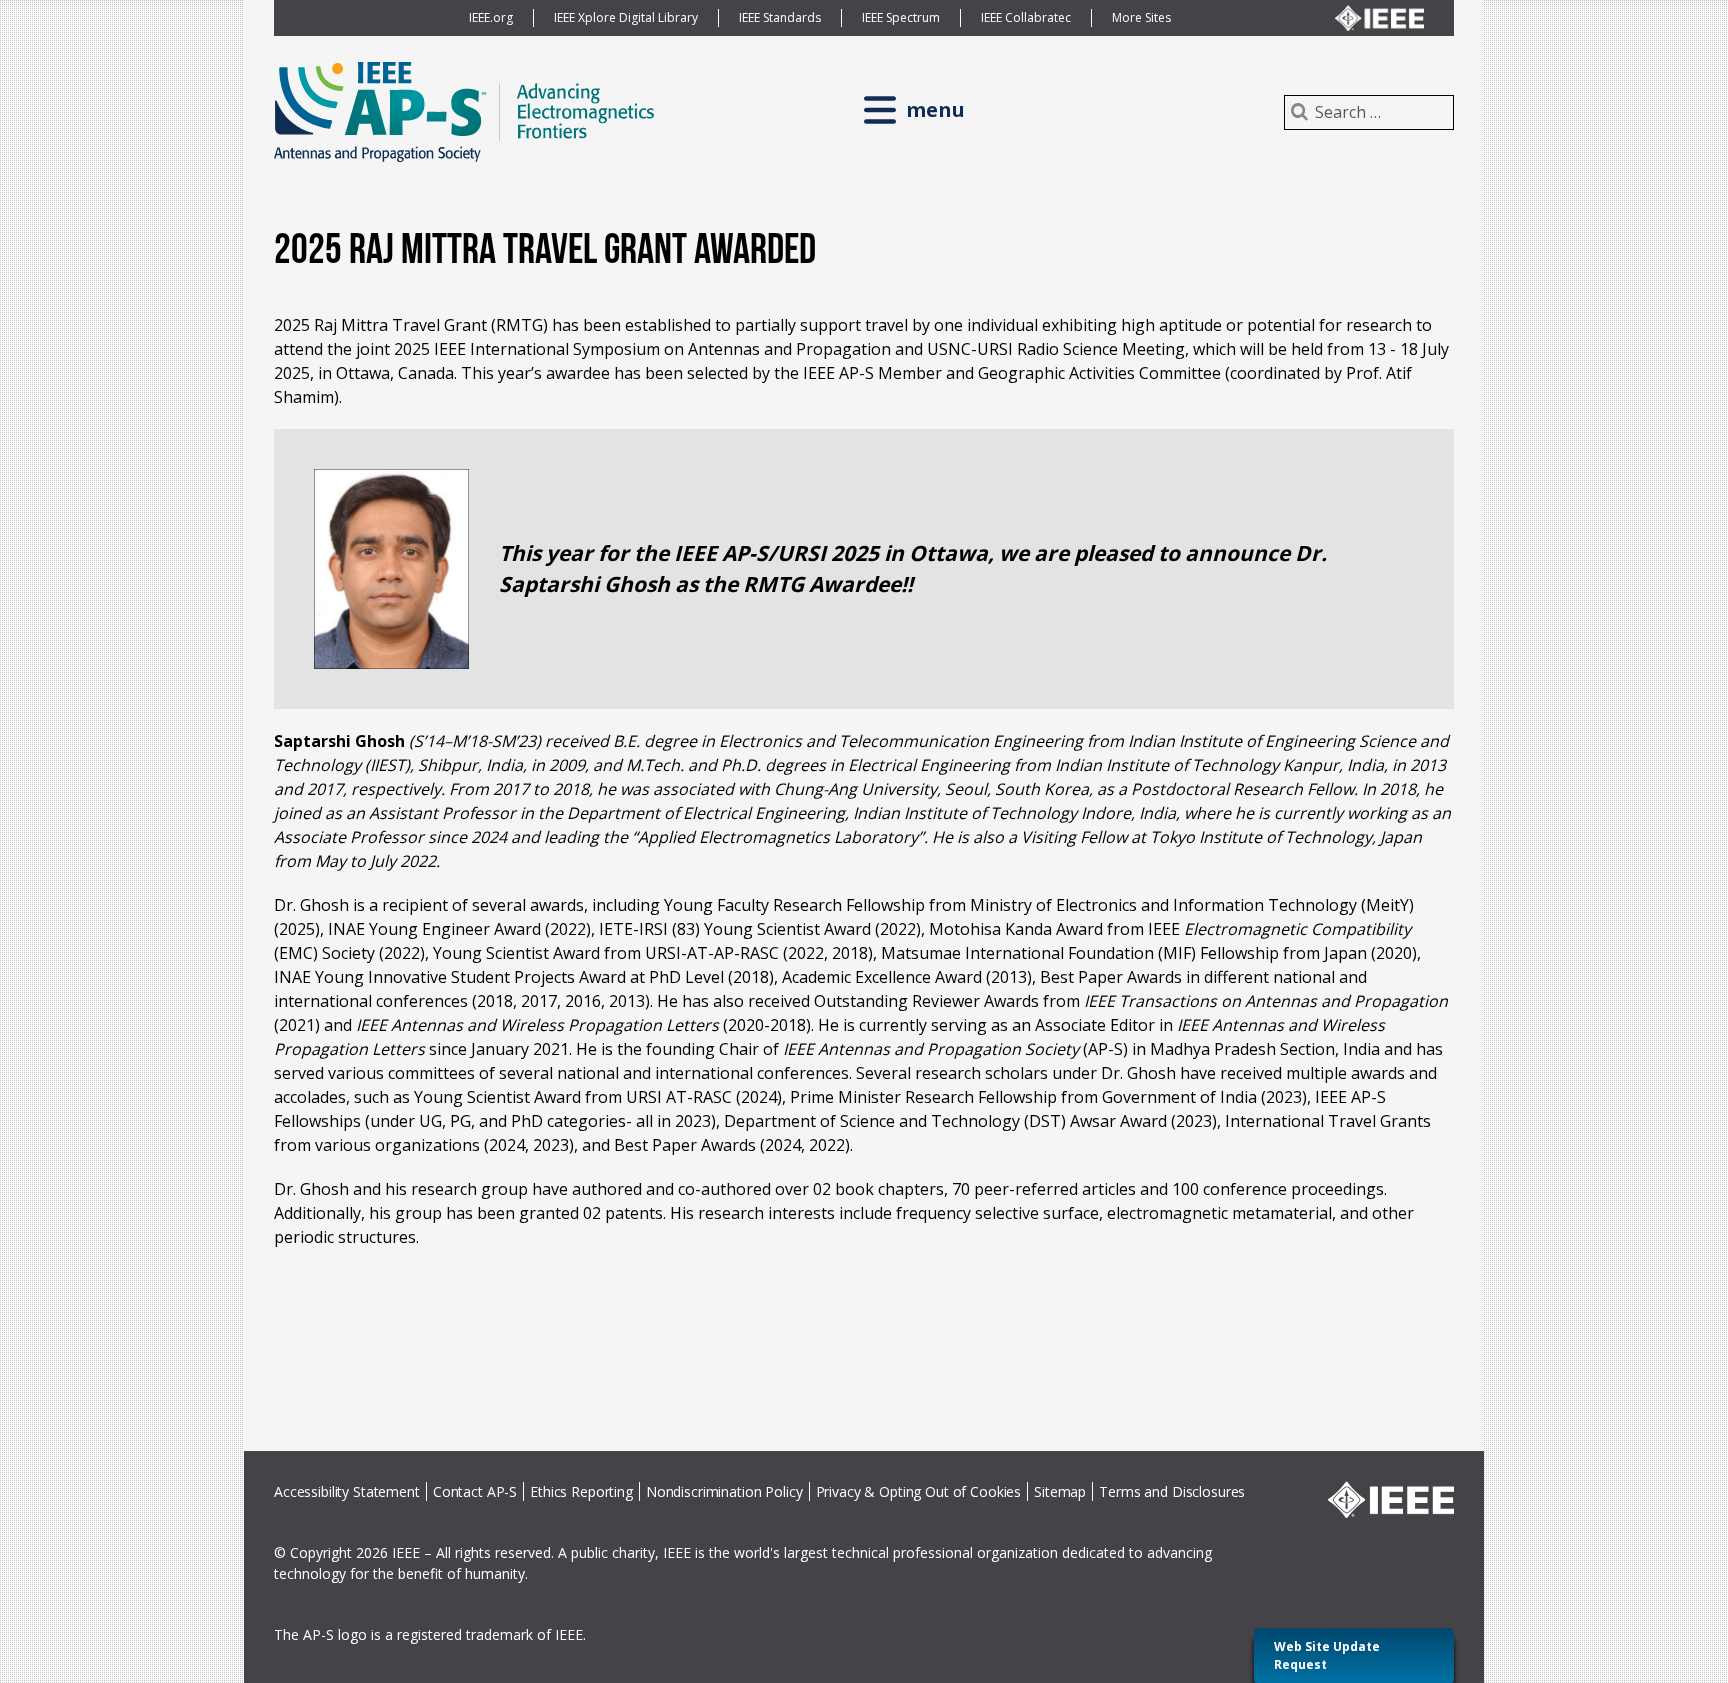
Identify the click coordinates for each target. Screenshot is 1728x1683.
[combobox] (1369, 112)
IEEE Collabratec (1026, 17)
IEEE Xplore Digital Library (626, 17)
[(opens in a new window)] (1379, 18)
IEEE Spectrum (901, 17)
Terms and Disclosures (1172, 1491)
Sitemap (1060, 1491)
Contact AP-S (475, 1491)
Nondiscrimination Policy (724, 1491)
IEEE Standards (780, 17)
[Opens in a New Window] (1391, 1499)
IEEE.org (491, 17)
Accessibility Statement (347, 1491)
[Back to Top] (1449, 1623)
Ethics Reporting (581, 1491)
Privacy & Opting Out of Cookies (919, 1491)
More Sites (1141, 17)
